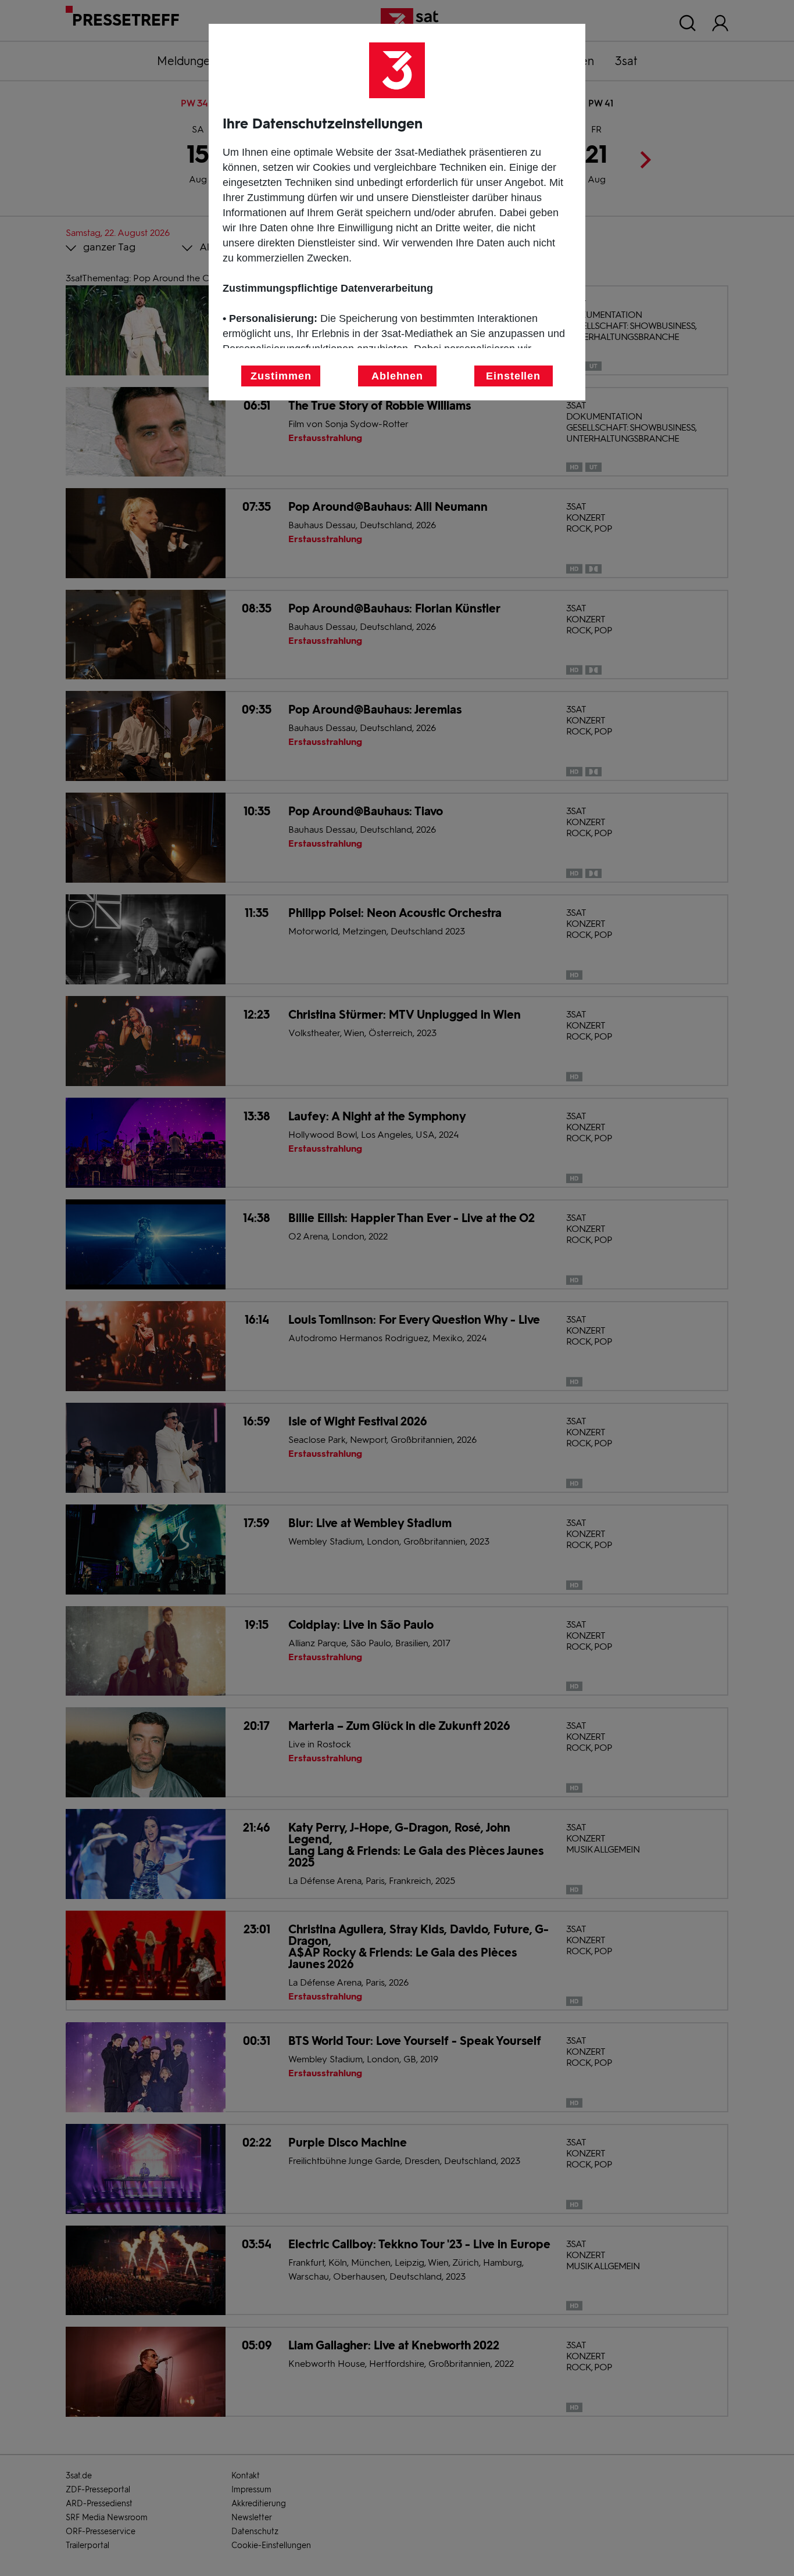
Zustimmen (281, 376)
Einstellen (513, 376)
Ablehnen (397, 376)
